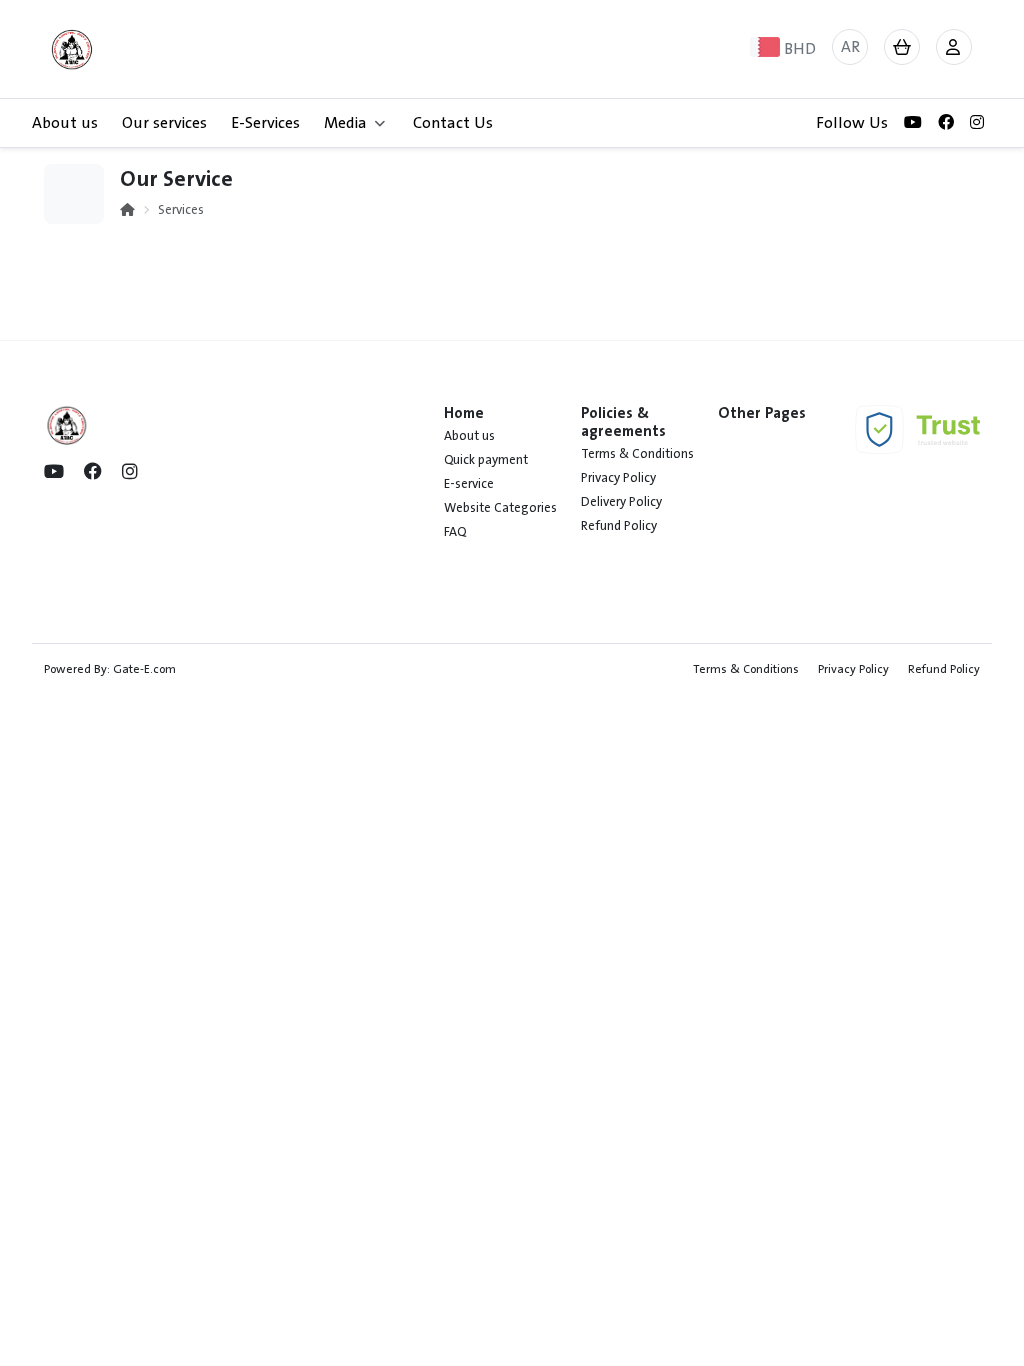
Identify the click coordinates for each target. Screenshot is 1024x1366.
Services (181, 210)
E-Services (265, 123)
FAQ (455, 532)
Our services (164, 123)
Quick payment (486, 460)
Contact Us (453, 123)
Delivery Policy (621, 502)
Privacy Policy (618, 478)
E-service (469, 484)
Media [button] (345, 123)
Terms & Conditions (637, 454)
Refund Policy (619, 526)
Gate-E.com (144, 669)
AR (850, 47)
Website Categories (500, 508)
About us (65, 123)
